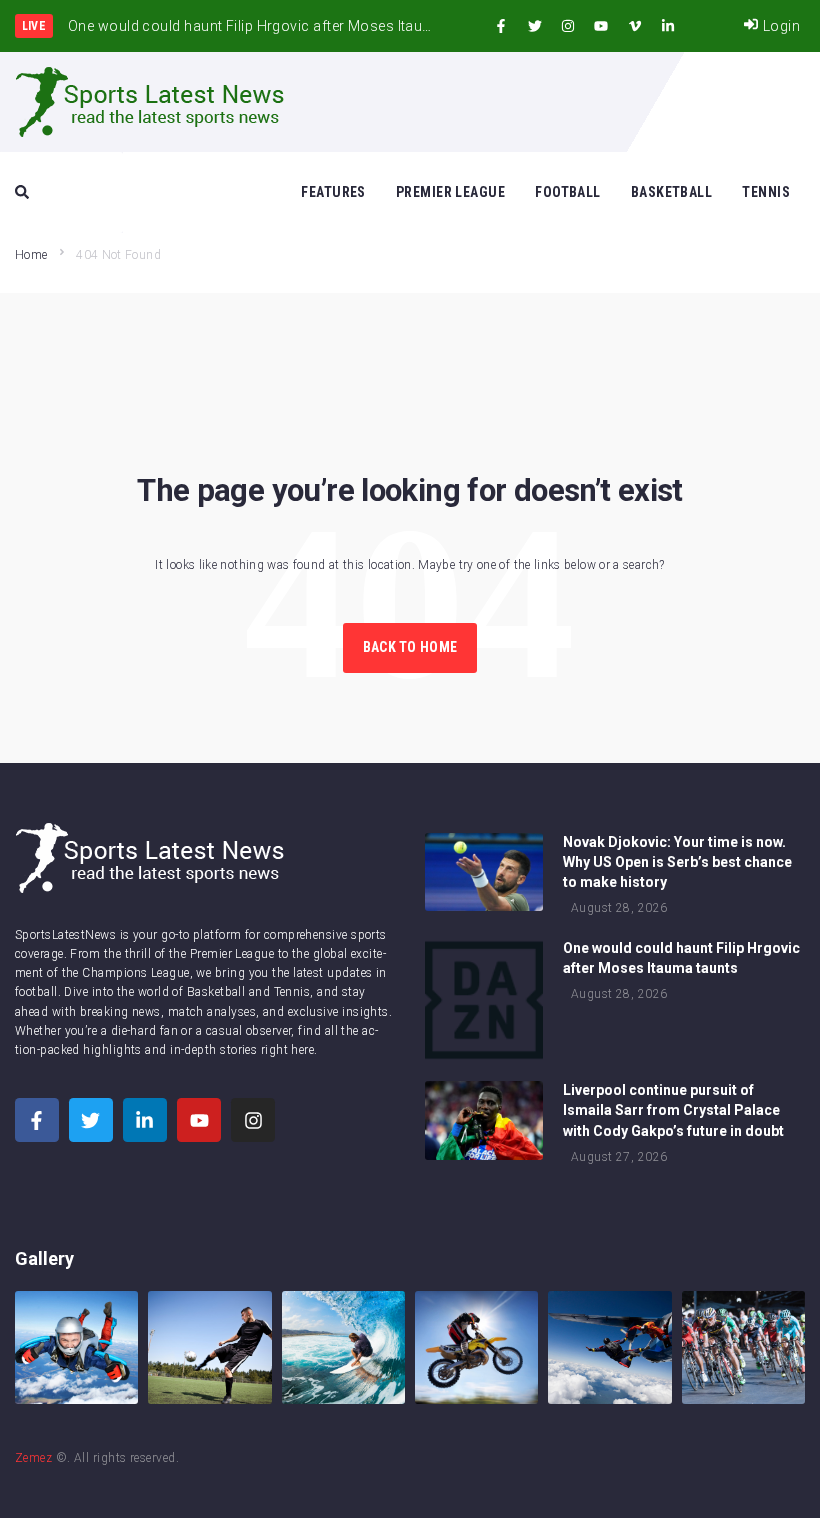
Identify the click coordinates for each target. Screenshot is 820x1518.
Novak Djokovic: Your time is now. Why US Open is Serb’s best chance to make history (677, 862)
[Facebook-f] (501, 26)
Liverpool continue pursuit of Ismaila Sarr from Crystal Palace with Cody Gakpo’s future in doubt (673, 1110)
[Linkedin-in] (668, 26)
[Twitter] (535, 26)
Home (31, 255)
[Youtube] (601, 26)
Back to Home (410, 647)
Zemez (33, 1458)
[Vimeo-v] (635, 26)
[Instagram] (568, 26)
